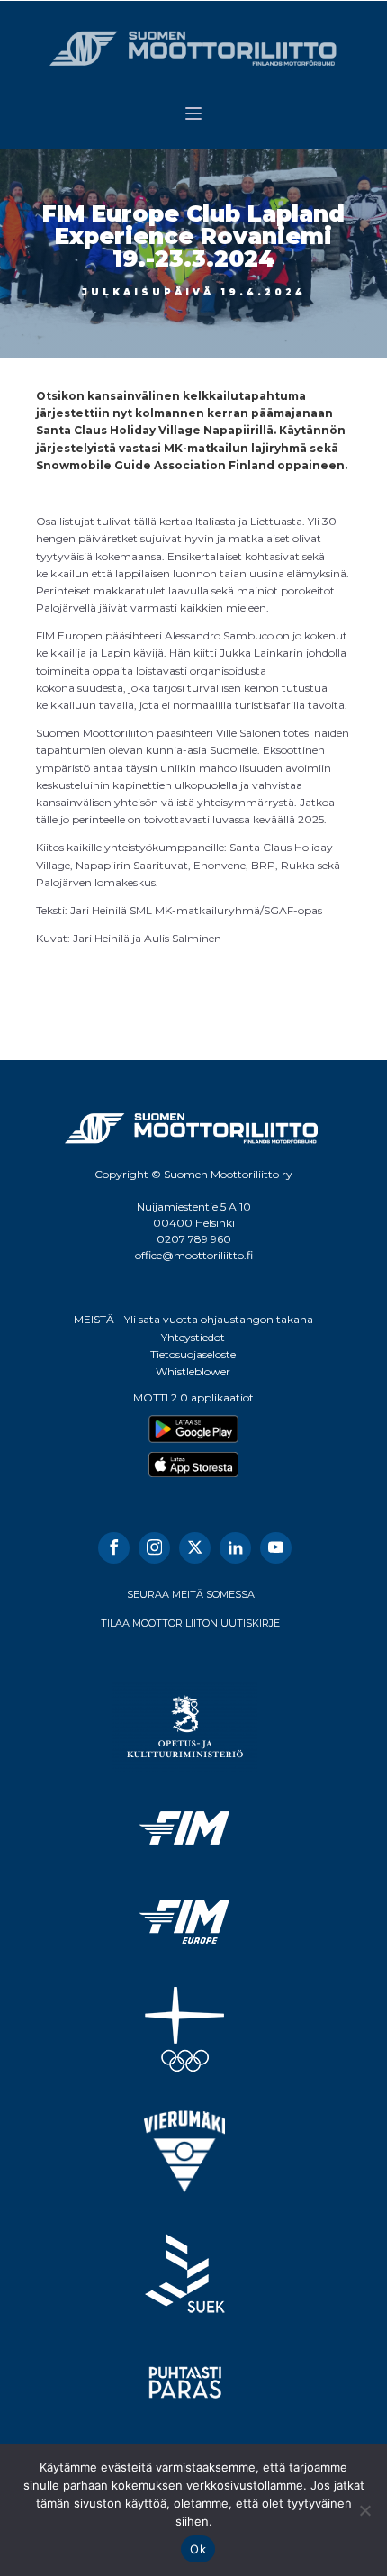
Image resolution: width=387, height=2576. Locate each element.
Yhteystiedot (193, 1337)
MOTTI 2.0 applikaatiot (193, 1397)
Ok (198, 2549)
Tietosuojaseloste (193, 1354)
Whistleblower (193, 1371)
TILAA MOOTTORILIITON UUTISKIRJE (190, 1623)
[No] (364, 2510)
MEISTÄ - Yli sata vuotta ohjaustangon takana (193, 1319)
